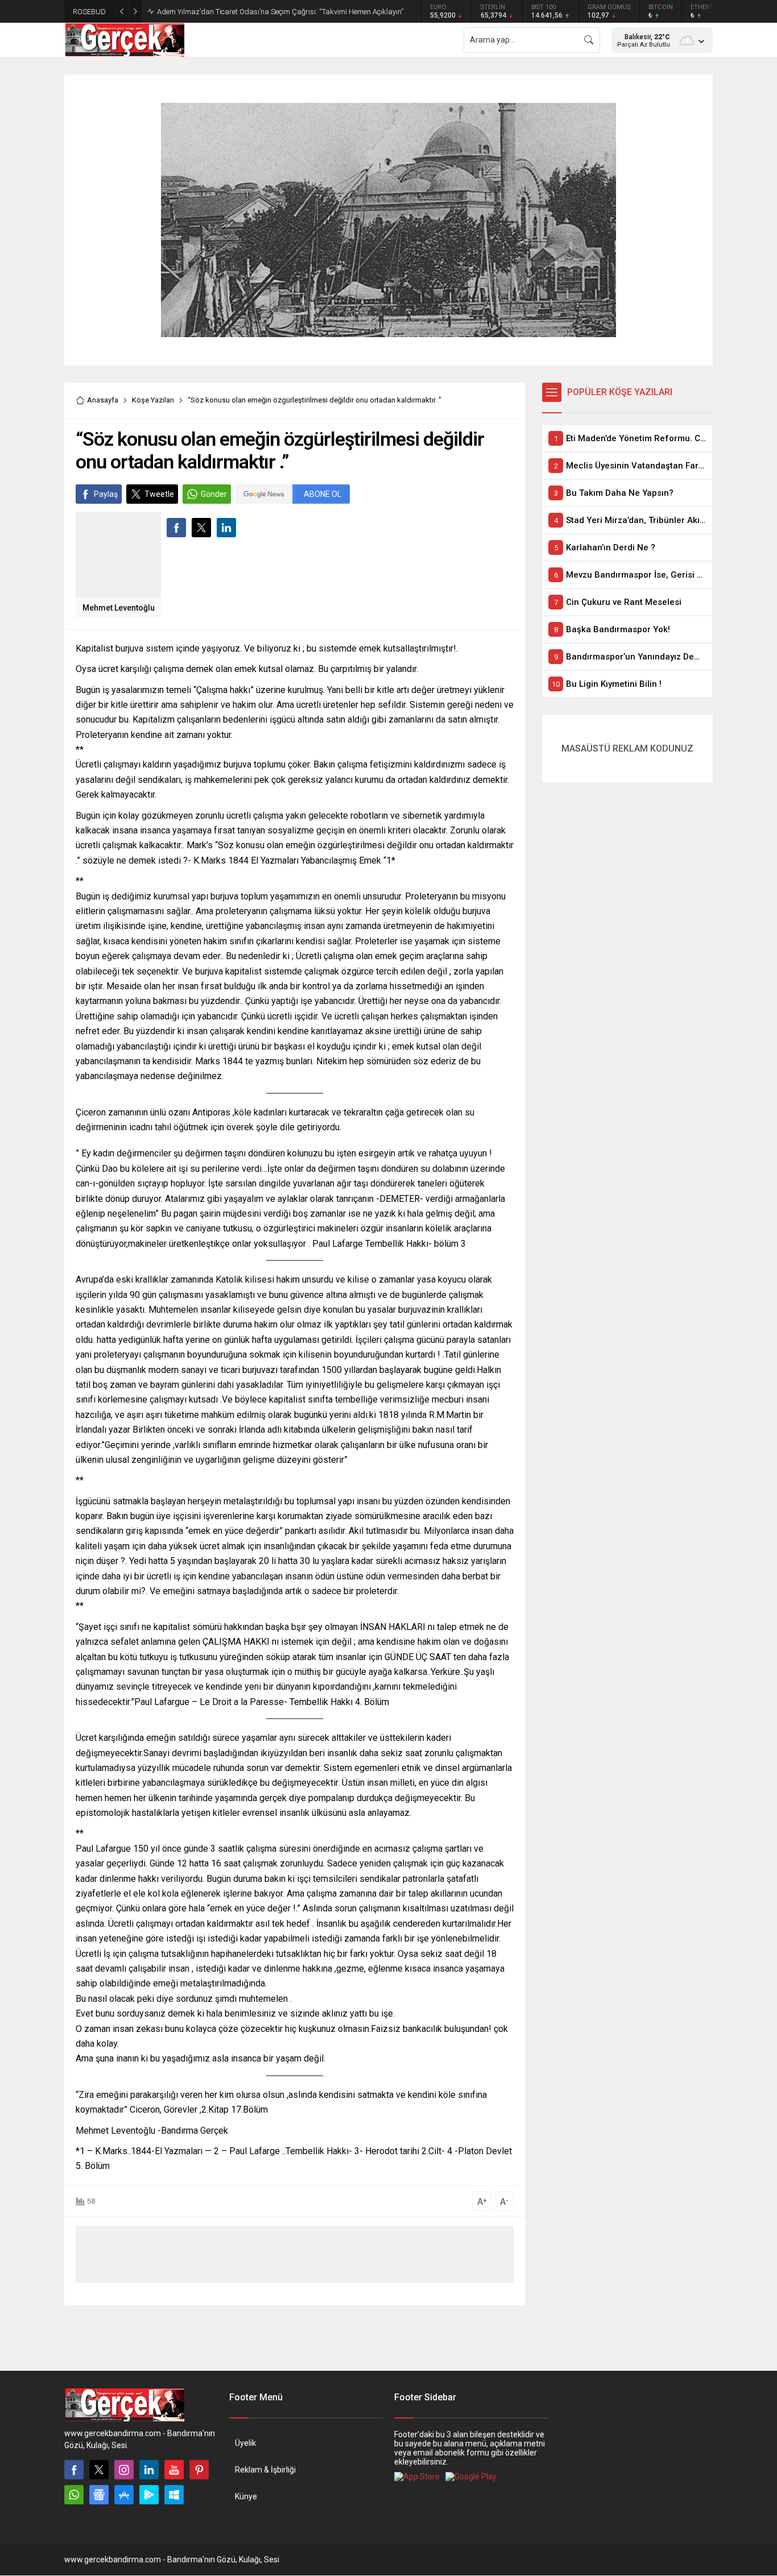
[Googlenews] (99, 2495)
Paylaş (106, 494)
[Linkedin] (149, 2470)
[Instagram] (124, 2470)
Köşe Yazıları (153, 400)
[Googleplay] (149, 2495)
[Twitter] (99, 2470)
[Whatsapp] (74, 2495)
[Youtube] (174, 2470)
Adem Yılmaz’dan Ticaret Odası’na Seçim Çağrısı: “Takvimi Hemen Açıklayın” (280, 12)
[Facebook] (74, 2470)
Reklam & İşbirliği (265, 2470)
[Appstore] (124, 2495)
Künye (246, 2496)
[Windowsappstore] (174, 2495)
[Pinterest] (199, 2470)
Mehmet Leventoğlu (119, 608)
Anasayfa (103, 400)
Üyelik (245, 2443)
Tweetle (159, 494)
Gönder (214, 494)
